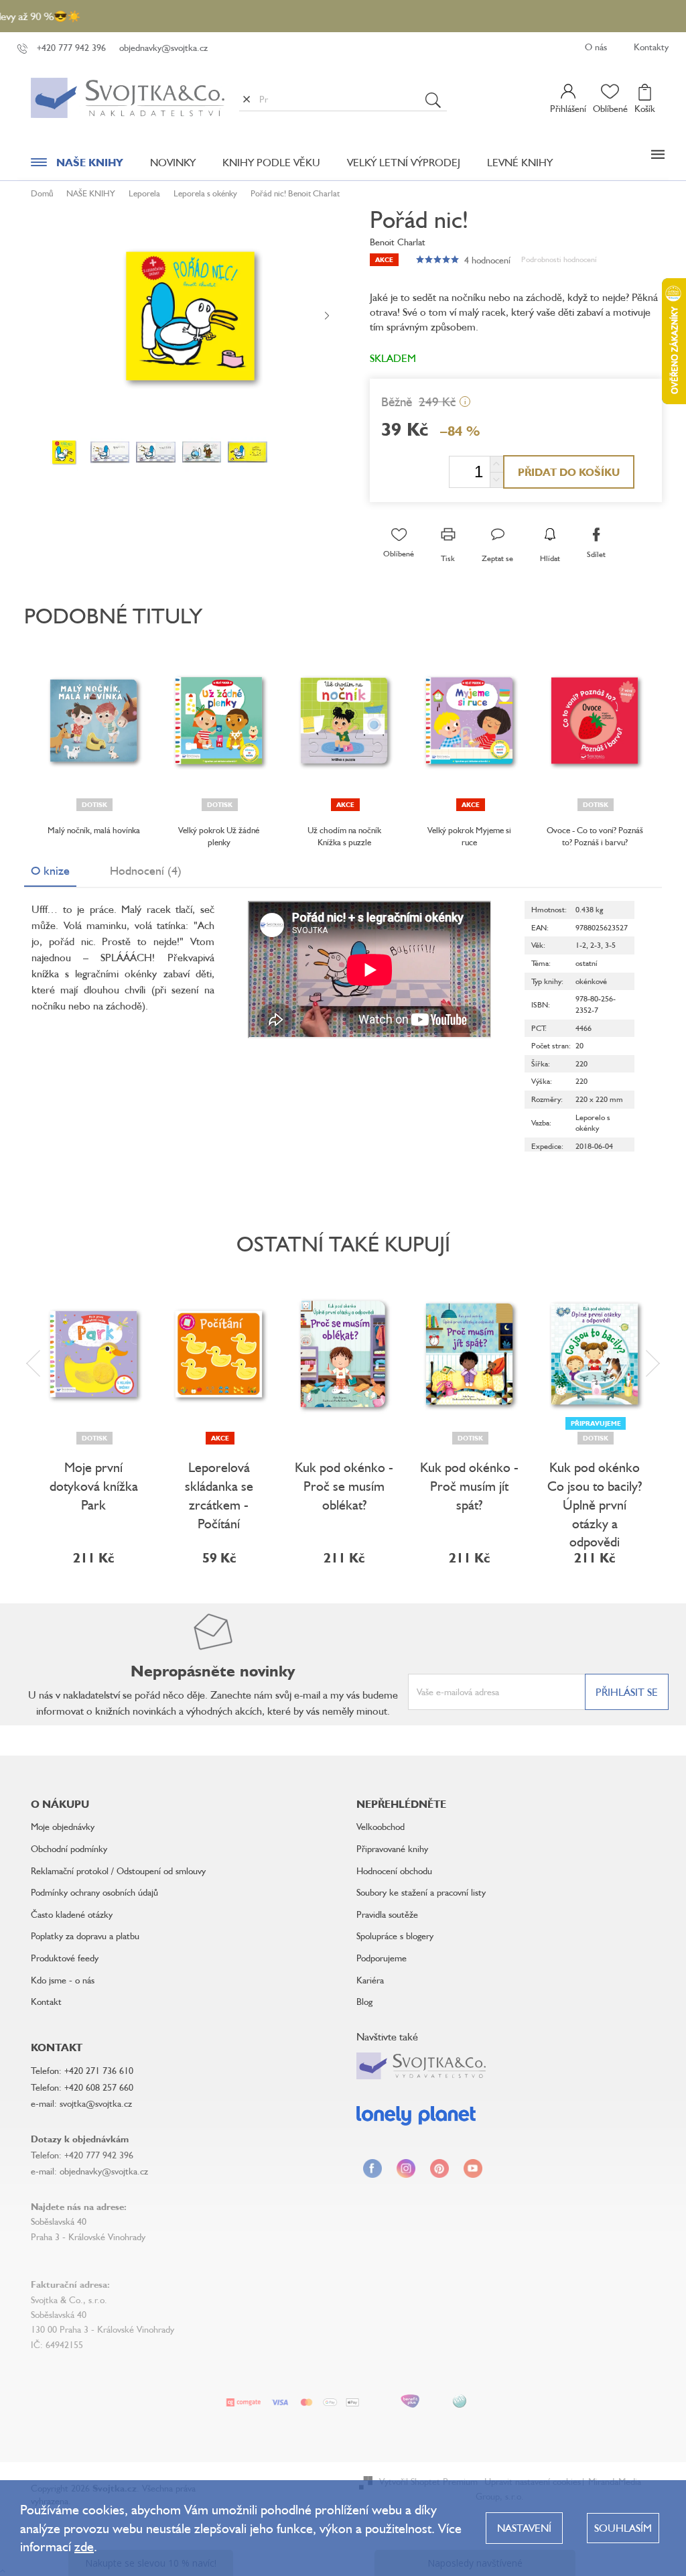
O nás (596, 47)
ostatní (587, 963)
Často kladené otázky (72, 1914)
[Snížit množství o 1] (496, 480)
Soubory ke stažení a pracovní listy (421, 1892)
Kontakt (46, 2001)
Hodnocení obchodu (394, 1870)
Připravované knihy (392, 1848)
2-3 (596, 945)
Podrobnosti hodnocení (559, 259)
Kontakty (651, 47)
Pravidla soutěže (387, 1914)
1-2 (581, 945)
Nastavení (524, 2528)
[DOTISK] (93, 721)
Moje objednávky (63, 1826)
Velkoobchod (381, 1826)
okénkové (591, 981)
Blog (364, 2001)
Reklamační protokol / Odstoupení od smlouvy (118, 1870)
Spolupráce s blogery (395, 1936)
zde (84, 2546)
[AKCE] (344, 721)
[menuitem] (77, 166)
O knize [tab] (50, 870)
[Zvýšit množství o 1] (496, 464)
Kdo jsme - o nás (63, 1980)
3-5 (610, 945)
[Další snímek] (327, 316)
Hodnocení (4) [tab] (146, 870)
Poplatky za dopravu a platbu (85, 1936)
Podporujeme (382, 1958)
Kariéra (370, 1980)
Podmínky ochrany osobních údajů (94, 1892)
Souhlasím (623, 2528)
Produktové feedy (65, 1958)
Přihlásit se (627, 1692)
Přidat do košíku (569, 472)
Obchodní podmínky (69, 1848)
